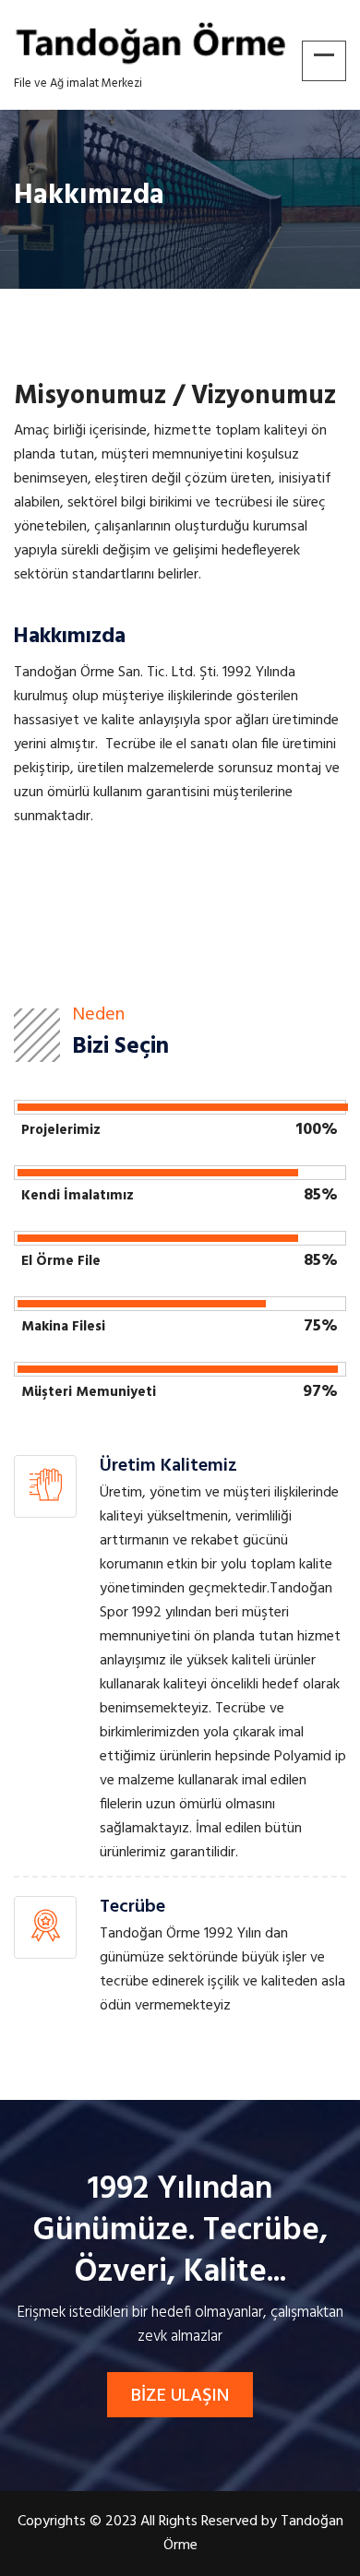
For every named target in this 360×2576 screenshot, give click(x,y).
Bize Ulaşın (180, 2396)
